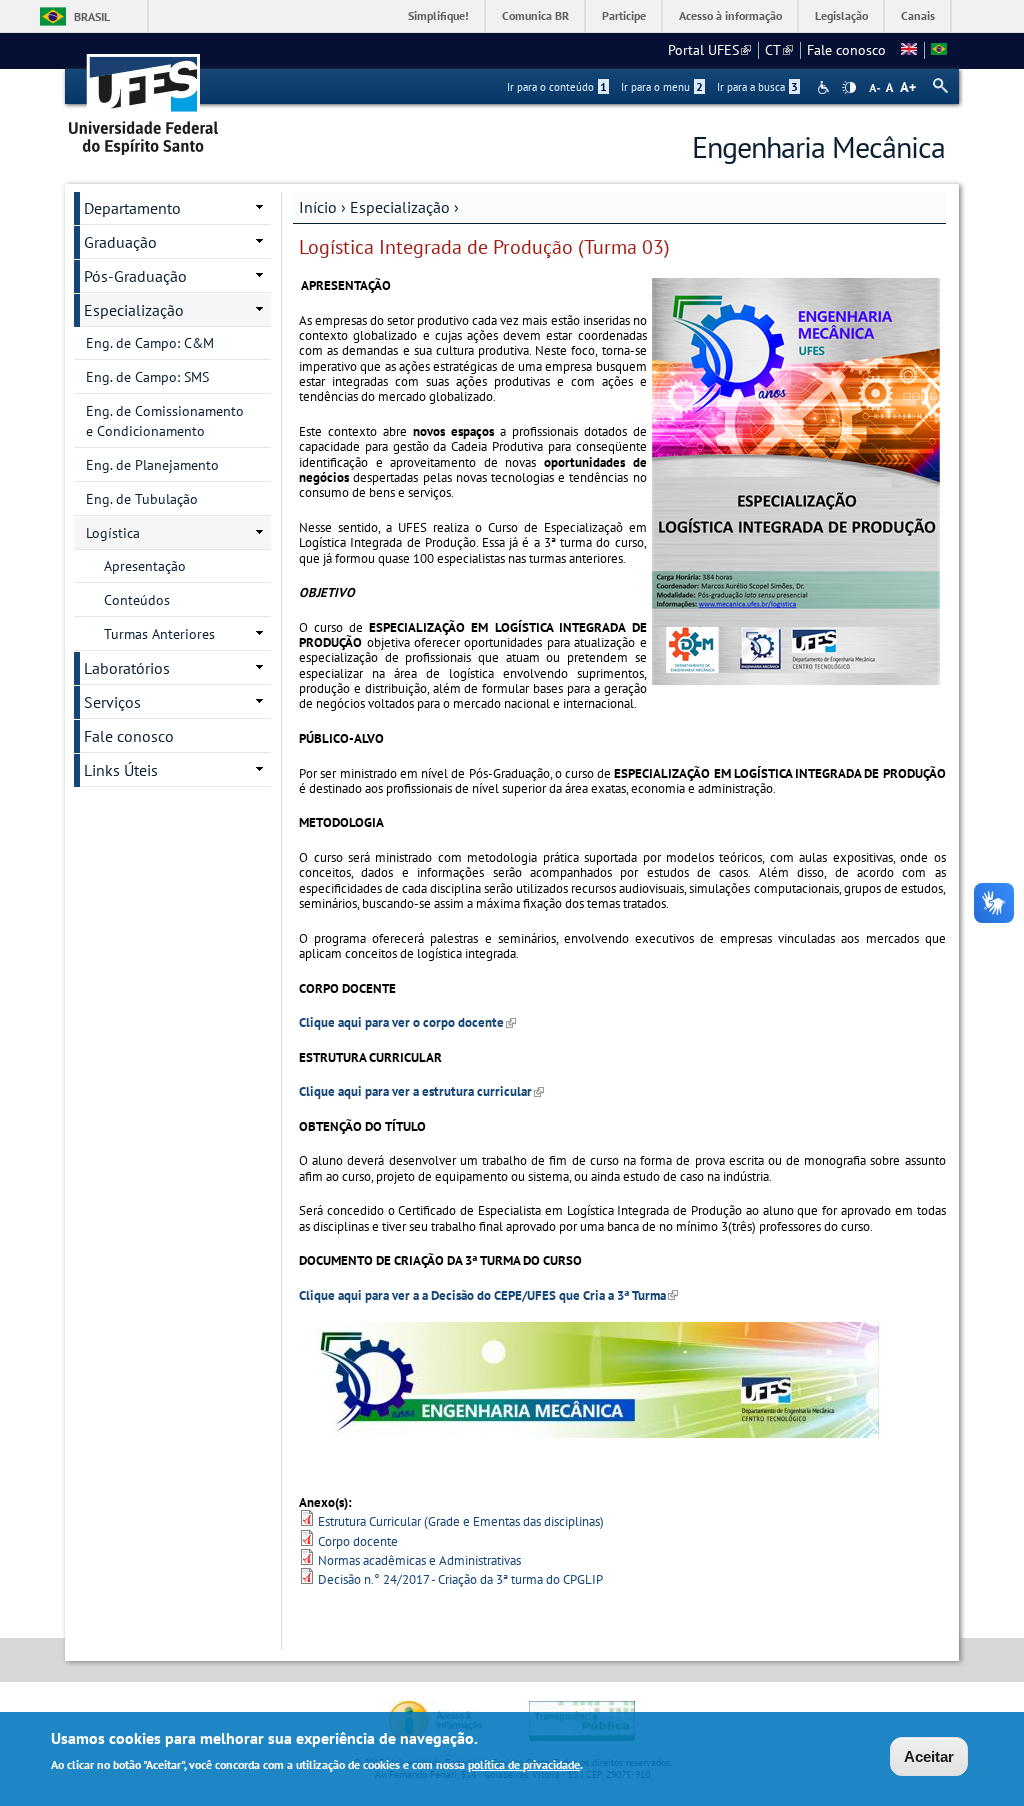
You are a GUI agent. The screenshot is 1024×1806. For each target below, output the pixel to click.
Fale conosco (846, 50)
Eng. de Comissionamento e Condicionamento (165, 421)
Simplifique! (438, 15)
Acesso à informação (730, 15)
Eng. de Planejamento (152, 465)
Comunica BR (535, 15)
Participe (624, 15)
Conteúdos (137, 600)
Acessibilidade (825, 87)
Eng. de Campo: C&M (150, 343)
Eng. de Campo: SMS (147, 377)
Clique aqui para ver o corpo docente (407, 1022)
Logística (113, 533)
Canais (918, 15)
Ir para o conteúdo (557, 87)
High (849, 88)
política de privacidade (524, 1764)
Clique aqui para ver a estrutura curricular (421, 1091)
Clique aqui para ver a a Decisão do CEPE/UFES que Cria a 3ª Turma (488, 1295)
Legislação (841, 15)
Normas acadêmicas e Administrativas (419, 1560)
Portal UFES (709, 50)
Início (318, 207)
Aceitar (929, 1756)
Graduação (120, 242)
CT (779, 50)
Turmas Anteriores (159, 634)
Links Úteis (121, 770)
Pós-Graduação (135, 276)
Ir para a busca (757, 87)
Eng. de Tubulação (142, 499)
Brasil (92, 16)
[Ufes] (144, 97)
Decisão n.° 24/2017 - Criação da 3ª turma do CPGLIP (460, 1579)
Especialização (400, 207)
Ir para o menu (662, 87)
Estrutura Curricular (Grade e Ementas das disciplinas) (461, 1521)
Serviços (112, 702)
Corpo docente (358, 1541)
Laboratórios (127, 668)
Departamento (132, 208)
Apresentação (145, 566)
